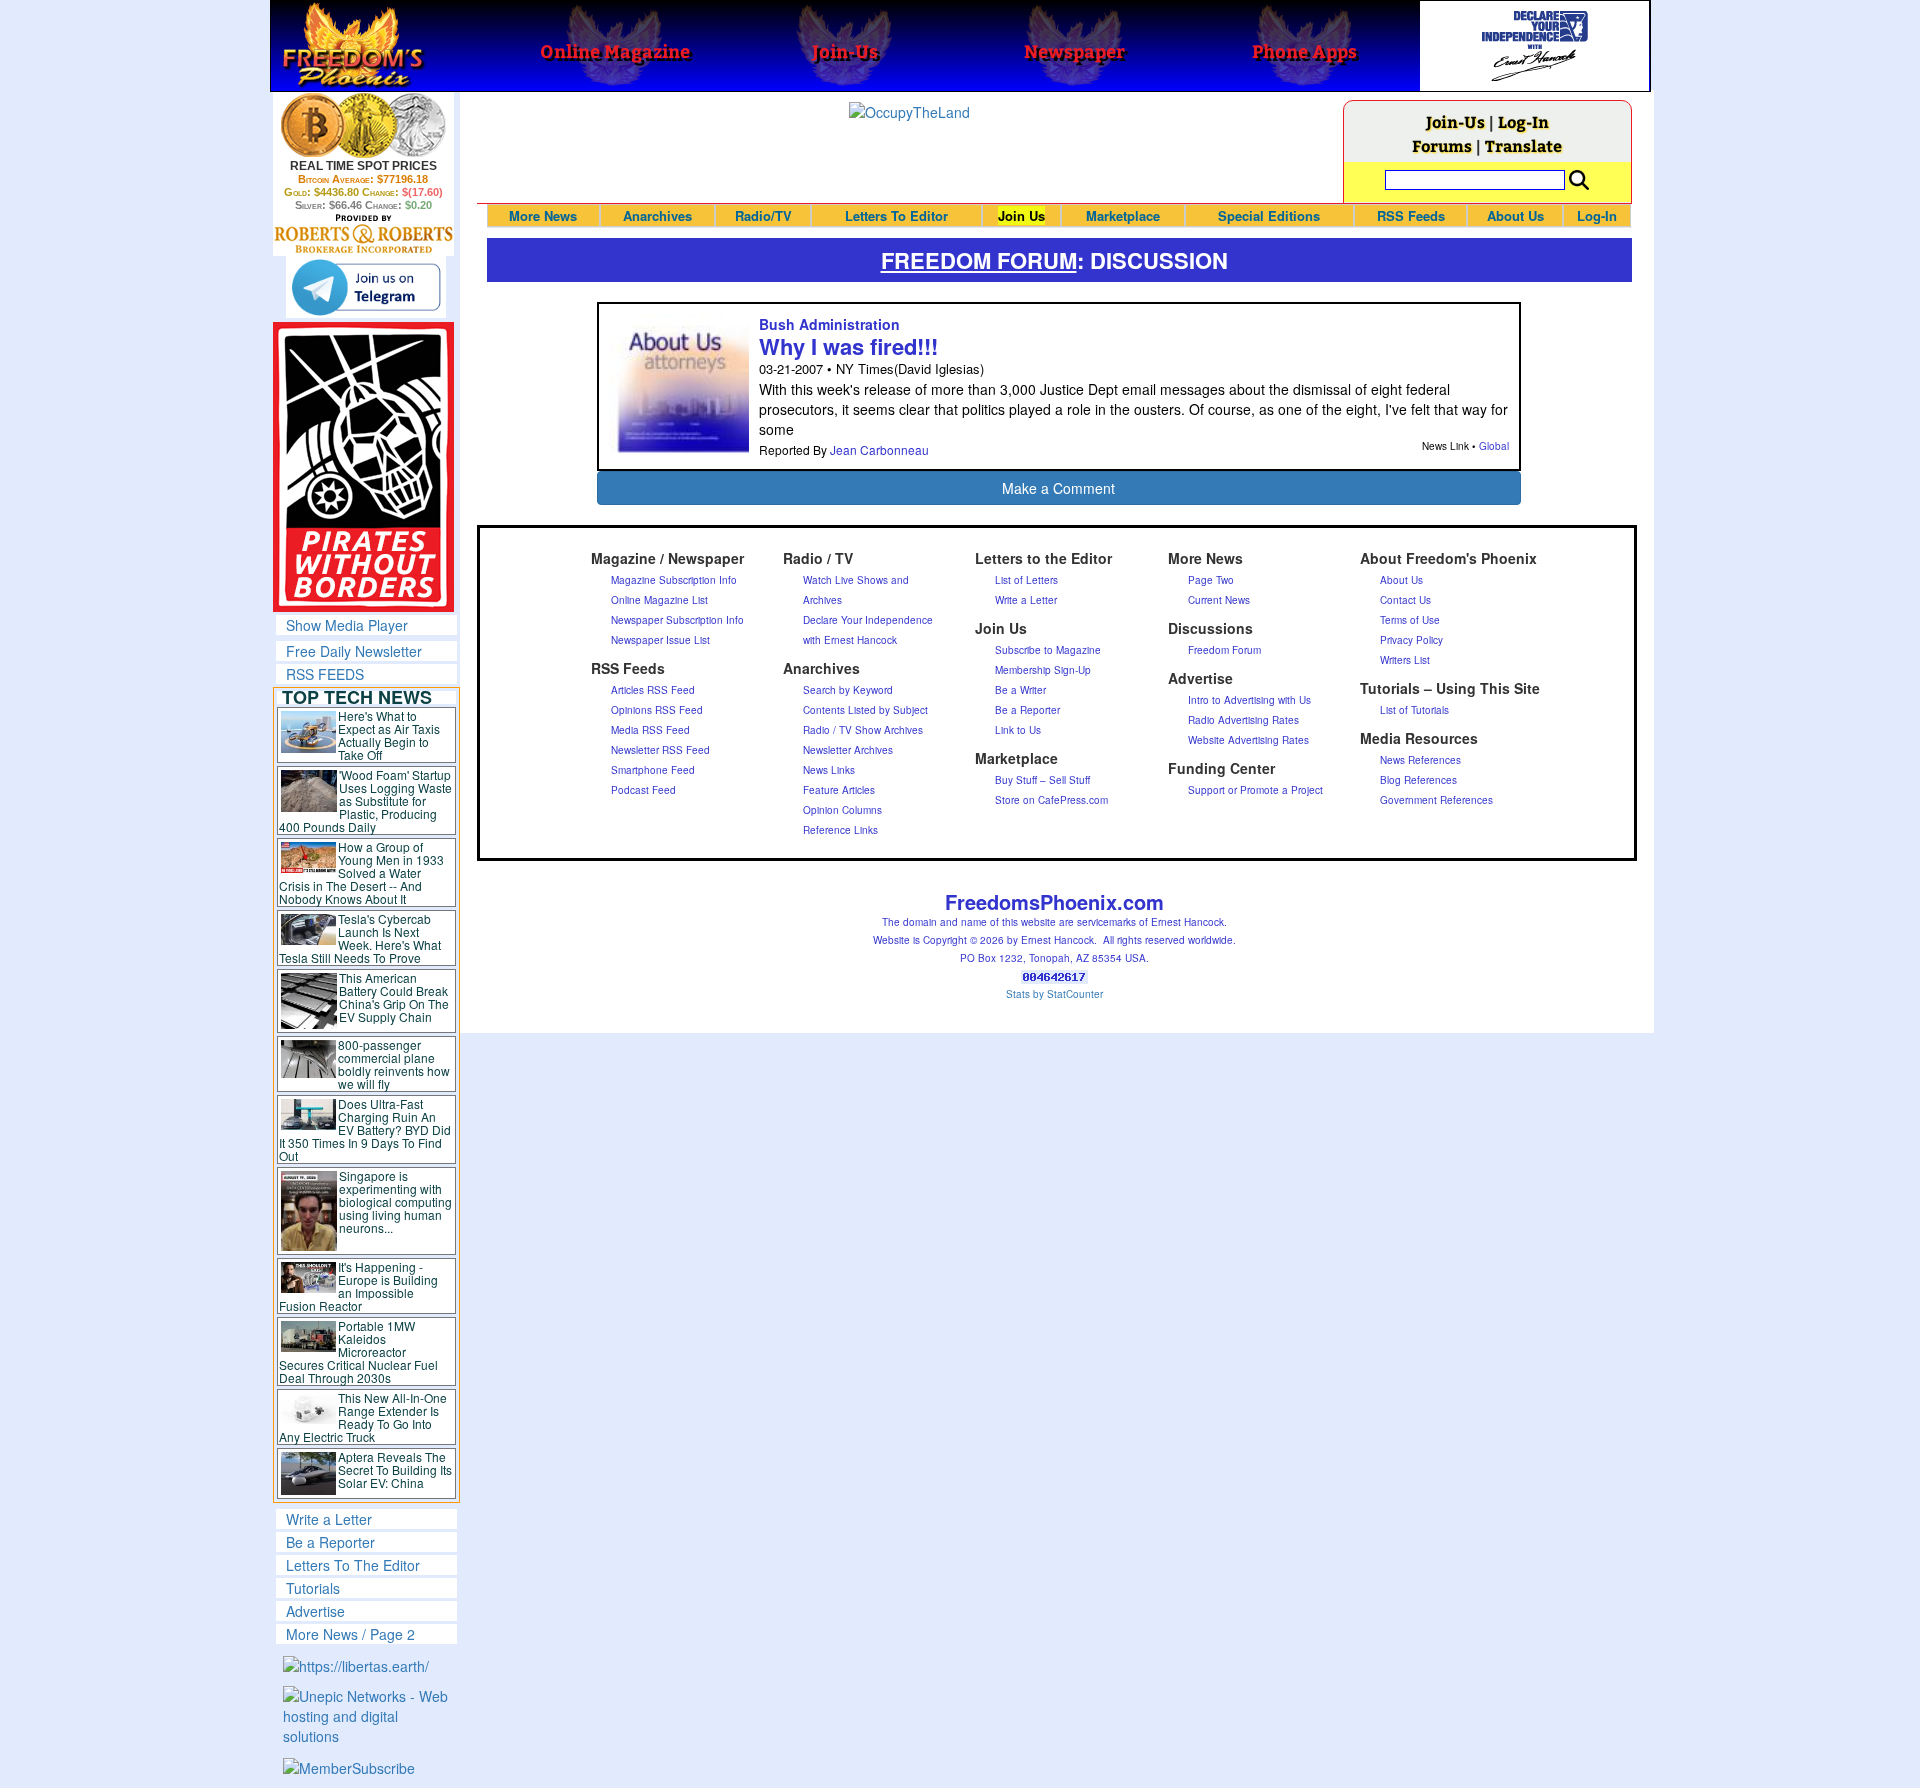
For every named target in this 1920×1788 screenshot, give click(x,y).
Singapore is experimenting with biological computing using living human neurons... (395, 1201)
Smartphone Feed (653, 770)
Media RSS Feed (650, 730)
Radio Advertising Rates (1243, 720)
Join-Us (1455, 121)
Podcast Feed (643, 790)
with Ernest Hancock (850, 640)
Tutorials (313, 1588)
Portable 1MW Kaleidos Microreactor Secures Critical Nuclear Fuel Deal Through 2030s (358, 1351)
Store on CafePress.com (1051, 800)
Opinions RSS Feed (657, 710)
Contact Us (1405, 600)
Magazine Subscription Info (674, 580)
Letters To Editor (896, 215)
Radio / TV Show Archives (863, 730)
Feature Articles (839, 790)
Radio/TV (763, 215)
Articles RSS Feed (653, 690)
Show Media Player (347, 625)
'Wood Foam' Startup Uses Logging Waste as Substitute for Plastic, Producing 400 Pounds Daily (365, 800)
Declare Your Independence (868, 620)
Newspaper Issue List (660, 640)
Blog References (1418, 780)
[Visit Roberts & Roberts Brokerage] (363, 125)
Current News (1219, 600)
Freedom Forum (1224, 650)
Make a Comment (1058, 488)
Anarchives (657, 215)
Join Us (1021, 215)
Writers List (1405, 660)
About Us (1515, 215)
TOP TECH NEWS (357, 697)
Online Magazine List (659, 600)
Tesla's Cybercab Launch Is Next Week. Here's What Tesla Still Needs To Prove (360, 938)
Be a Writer (1020, 690)
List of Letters (1026, 580)
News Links (829, 770)
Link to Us (1018, 730)
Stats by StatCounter (1054, 994)
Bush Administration (829, 324)
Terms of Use (1410, 620)
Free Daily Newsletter (354, 651)
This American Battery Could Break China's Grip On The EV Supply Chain (394, 997)
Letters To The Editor (353, 1565)
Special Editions (1269, 215)
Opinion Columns (842, 810)
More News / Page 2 (350, 1634)
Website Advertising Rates (1248, 740)
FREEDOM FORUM (979, 260)
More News (543, 215)
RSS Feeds (1411, 215)
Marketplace (1123, 215)
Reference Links (840, 830)
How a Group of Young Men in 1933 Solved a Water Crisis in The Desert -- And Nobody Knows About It (362, 872)
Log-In (1523, 121)
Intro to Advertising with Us (1249, 700)
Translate (1523, 145)
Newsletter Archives (848, 750)
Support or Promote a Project (1255, 790)
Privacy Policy (1411, 640)
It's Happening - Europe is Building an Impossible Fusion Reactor (359, 1286)
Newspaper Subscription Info (677, 620)
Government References (1436, 800)
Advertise (315, 1611)
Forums (1442, 145)
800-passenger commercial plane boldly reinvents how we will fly (394, 1064)
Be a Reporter (330, 1542)
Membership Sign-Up (1043, 670)
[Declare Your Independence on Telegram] (366, 287)
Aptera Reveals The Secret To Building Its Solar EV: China (395, 1469)
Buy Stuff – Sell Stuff (1042, 780)
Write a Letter (329, 1519)
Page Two (1211, 580)
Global (1494, 446)
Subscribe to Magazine (1048, 650)
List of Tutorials (1414, 710)
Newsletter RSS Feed (660, 750)
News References (1420, 760)
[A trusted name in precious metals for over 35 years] (363, 234)
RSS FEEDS (325, 674)
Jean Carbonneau (879, 449)
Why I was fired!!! (848, 346)
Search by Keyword (848, 690)
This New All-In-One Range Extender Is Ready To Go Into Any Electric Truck (363, 1417)
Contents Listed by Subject (865, 710)
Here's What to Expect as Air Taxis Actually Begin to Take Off (389, 735)
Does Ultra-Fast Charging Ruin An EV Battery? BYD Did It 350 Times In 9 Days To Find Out (365, 1129)
